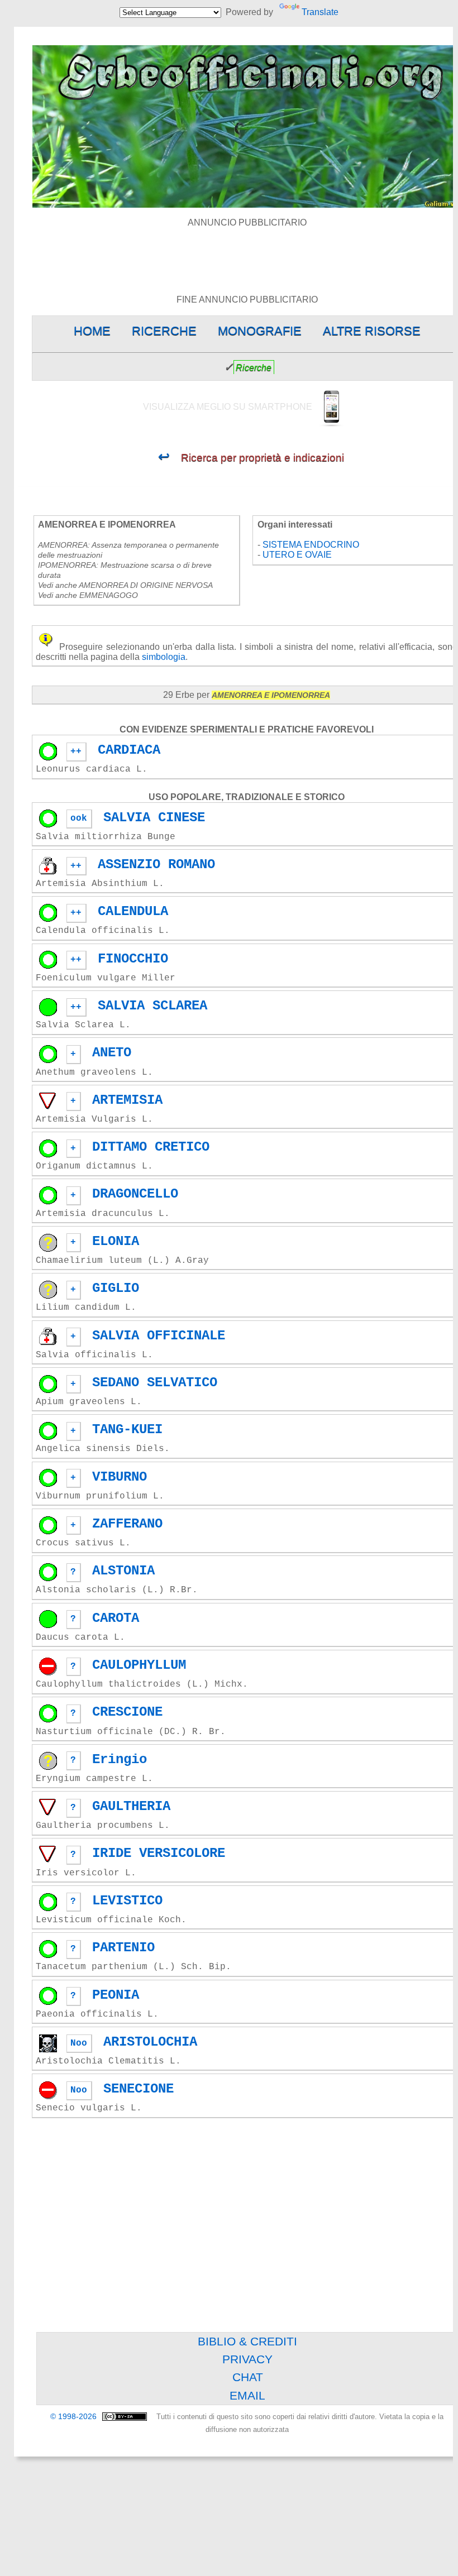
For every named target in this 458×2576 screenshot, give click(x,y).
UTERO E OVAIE (297, 555)
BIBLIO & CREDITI (247, 2341)
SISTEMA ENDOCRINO (311, 545)
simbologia (164, 657)
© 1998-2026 (75, 2417)
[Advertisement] (247, 253)
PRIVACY (247, 2359)
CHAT (248, 2377)
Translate (320, 12)
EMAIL (247, 2395)
